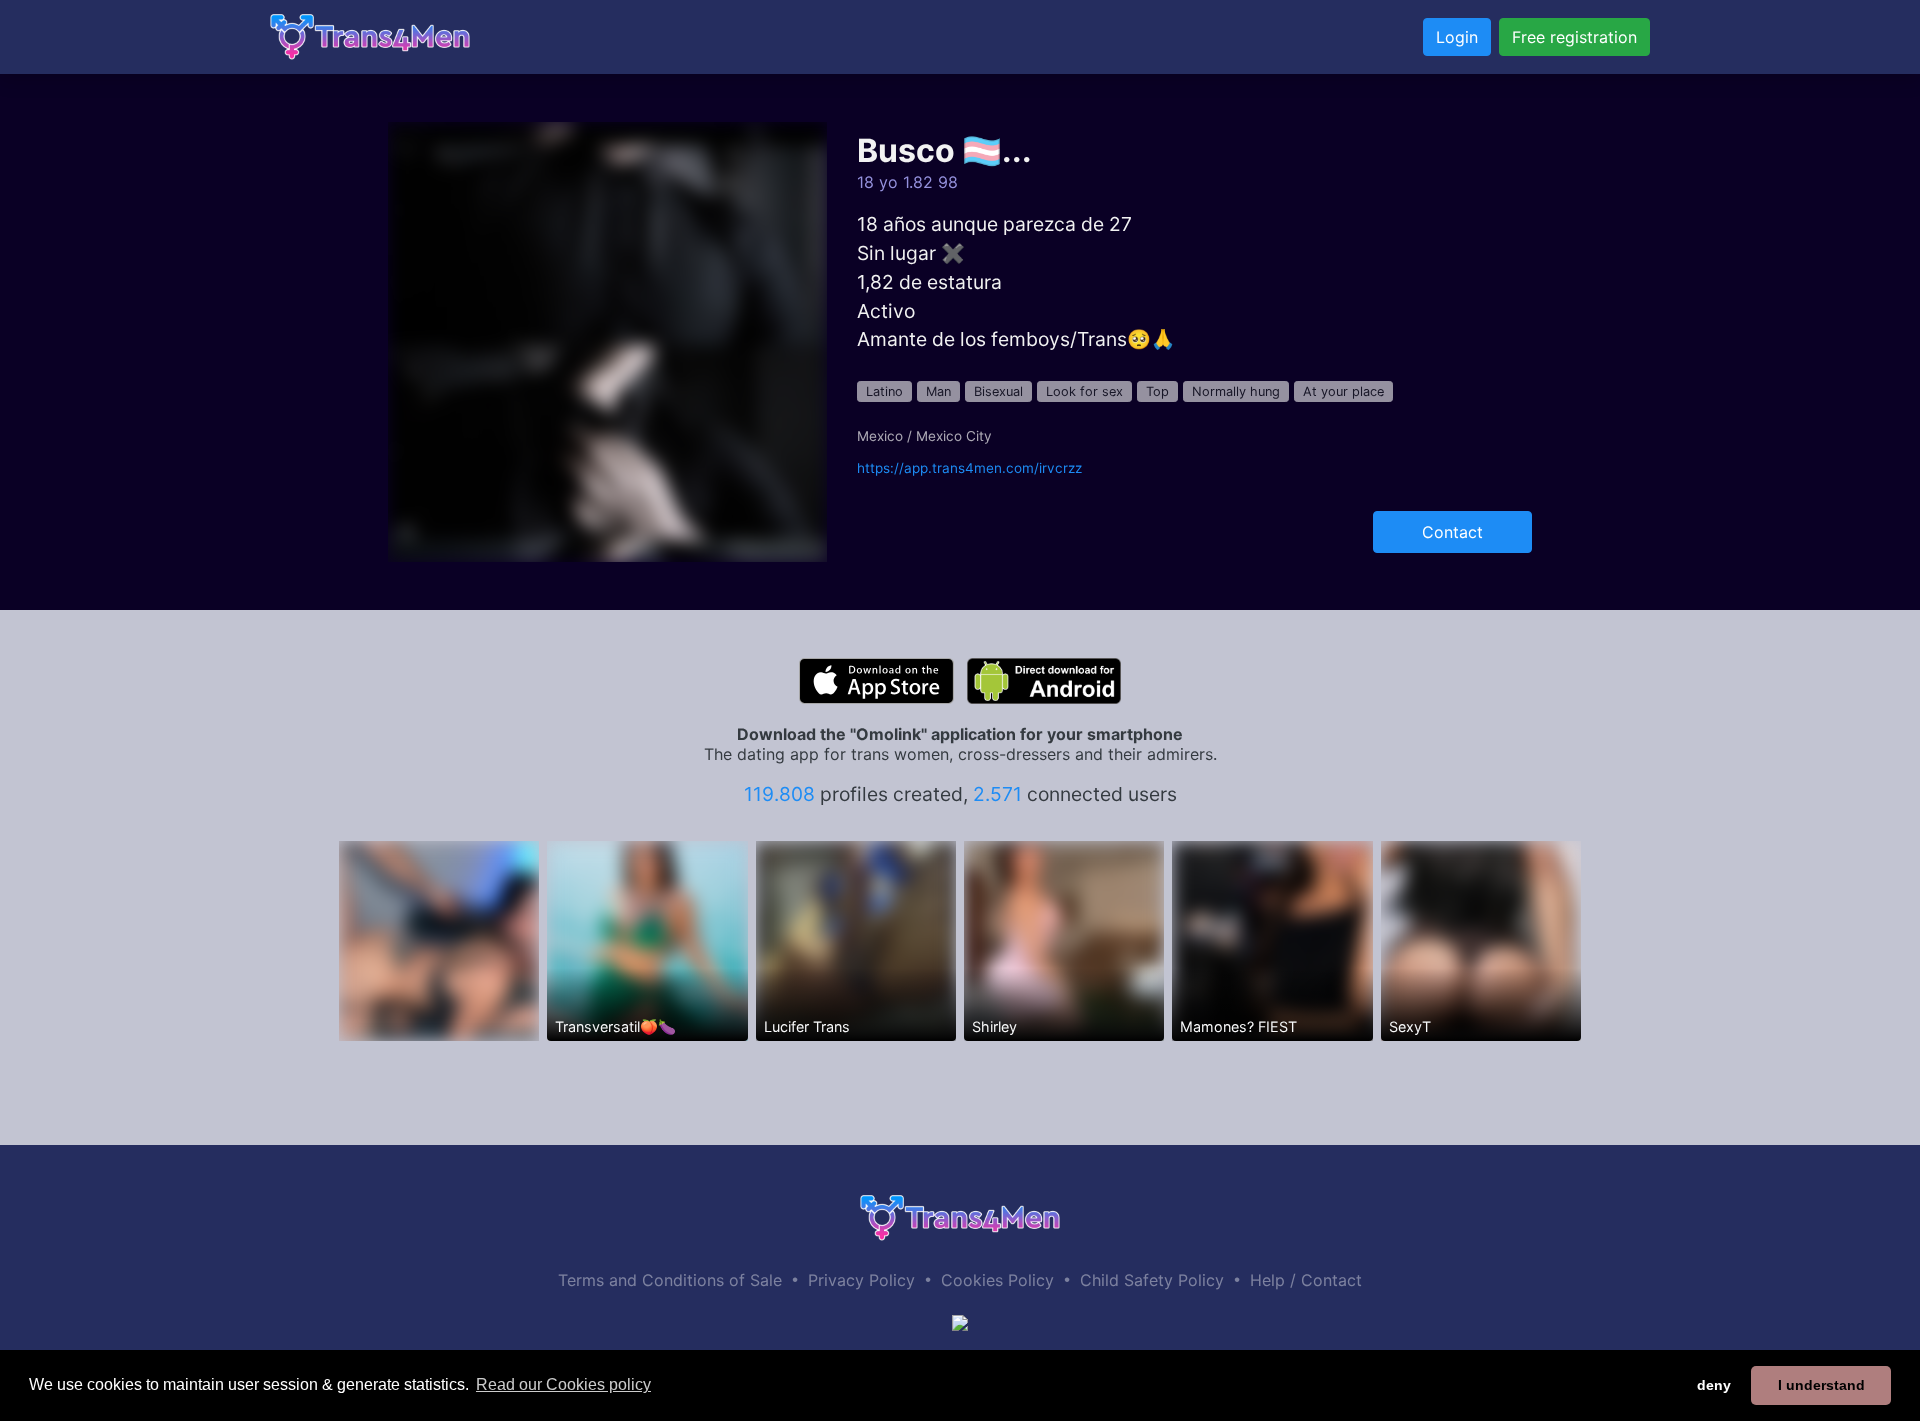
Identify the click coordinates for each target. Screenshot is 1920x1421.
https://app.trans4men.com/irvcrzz (969, 468)
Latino (884, 391)
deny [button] (1714, 1385)
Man (938, 391)
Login (1457, 37)
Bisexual (998, 391)
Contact (1452, 532)
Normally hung (1236, 391)
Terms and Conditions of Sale (670, 1280)
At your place (1343, 391)
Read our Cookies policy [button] (563, 1384)
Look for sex (1084, 391)
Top (1157, 391)
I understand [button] (1821, 1385)
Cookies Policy (997, 1280)
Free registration (1574, 37)
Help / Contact (1306, 1280)
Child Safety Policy (1152, 1280)
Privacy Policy (861, 1280)
